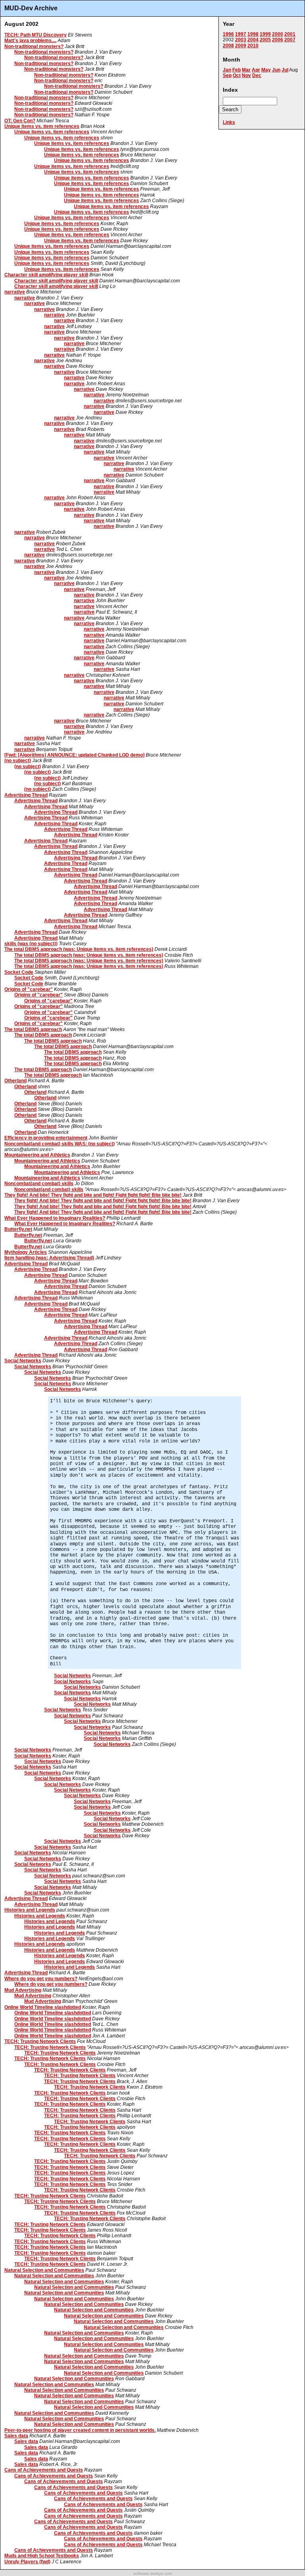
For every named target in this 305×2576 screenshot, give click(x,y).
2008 (228, 46)
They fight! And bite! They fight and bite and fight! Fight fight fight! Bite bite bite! (93, 1195)
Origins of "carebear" (29, 989)
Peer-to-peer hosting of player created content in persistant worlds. (80, 2430)
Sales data (16, 2436)
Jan (227, 70)
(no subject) (18, 761)
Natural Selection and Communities (44, 2270)
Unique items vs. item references (42, 126)
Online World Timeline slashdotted (43, 2007)
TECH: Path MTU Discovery (36, 35)
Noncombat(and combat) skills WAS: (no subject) (60, 1144)
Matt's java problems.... (30, 41)
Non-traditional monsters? (34, 46)
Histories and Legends (30, 1910)
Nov (246, 75)
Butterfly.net (18, 1229)
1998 (253, 34)
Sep (227, 75)
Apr (256, 70)
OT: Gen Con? (20, 121)
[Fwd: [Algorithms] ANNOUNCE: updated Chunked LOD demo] (74, 755)
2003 (241, 40)
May (266, 70)
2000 (278, 34)
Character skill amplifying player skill (46, 275)
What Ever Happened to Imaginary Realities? (55, 1218)
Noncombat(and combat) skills (39, 1184)
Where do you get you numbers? (41, 1979)
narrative (15, 292)
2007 (290, 40)
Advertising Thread (26, 795)
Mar (246, 70)
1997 (241, 34)
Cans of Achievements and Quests (44, 2470)
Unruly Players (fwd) (27, 2562)
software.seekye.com (153, 2573)
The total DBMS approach (33, 1029)
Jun (276, 70)
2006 (278, 40)
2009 (241, 46)
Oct (237, 75)
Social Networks (23, 1361)
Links (229, 122)
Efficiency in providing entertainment (46, 1138)
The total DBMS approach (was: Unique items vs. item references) (79, 949)
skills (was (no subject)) (31, 944)
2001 (290, 34)
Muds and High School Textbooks (42, 2556)
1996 (228, 34)
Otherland (15, 1081)
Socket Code (19, 972)
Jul (285, 70)
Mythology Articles (26, 1252)
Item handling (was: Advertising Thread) (49, 1258)
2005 (265, 40)
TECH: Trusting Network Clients (40, 2041)
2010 (253, 46)
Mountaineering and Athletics (37, 1155)
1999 (265, 34)
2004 (253, 40)
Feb (236, 70)
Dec (257, 75)
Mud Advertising (23, 1990)
